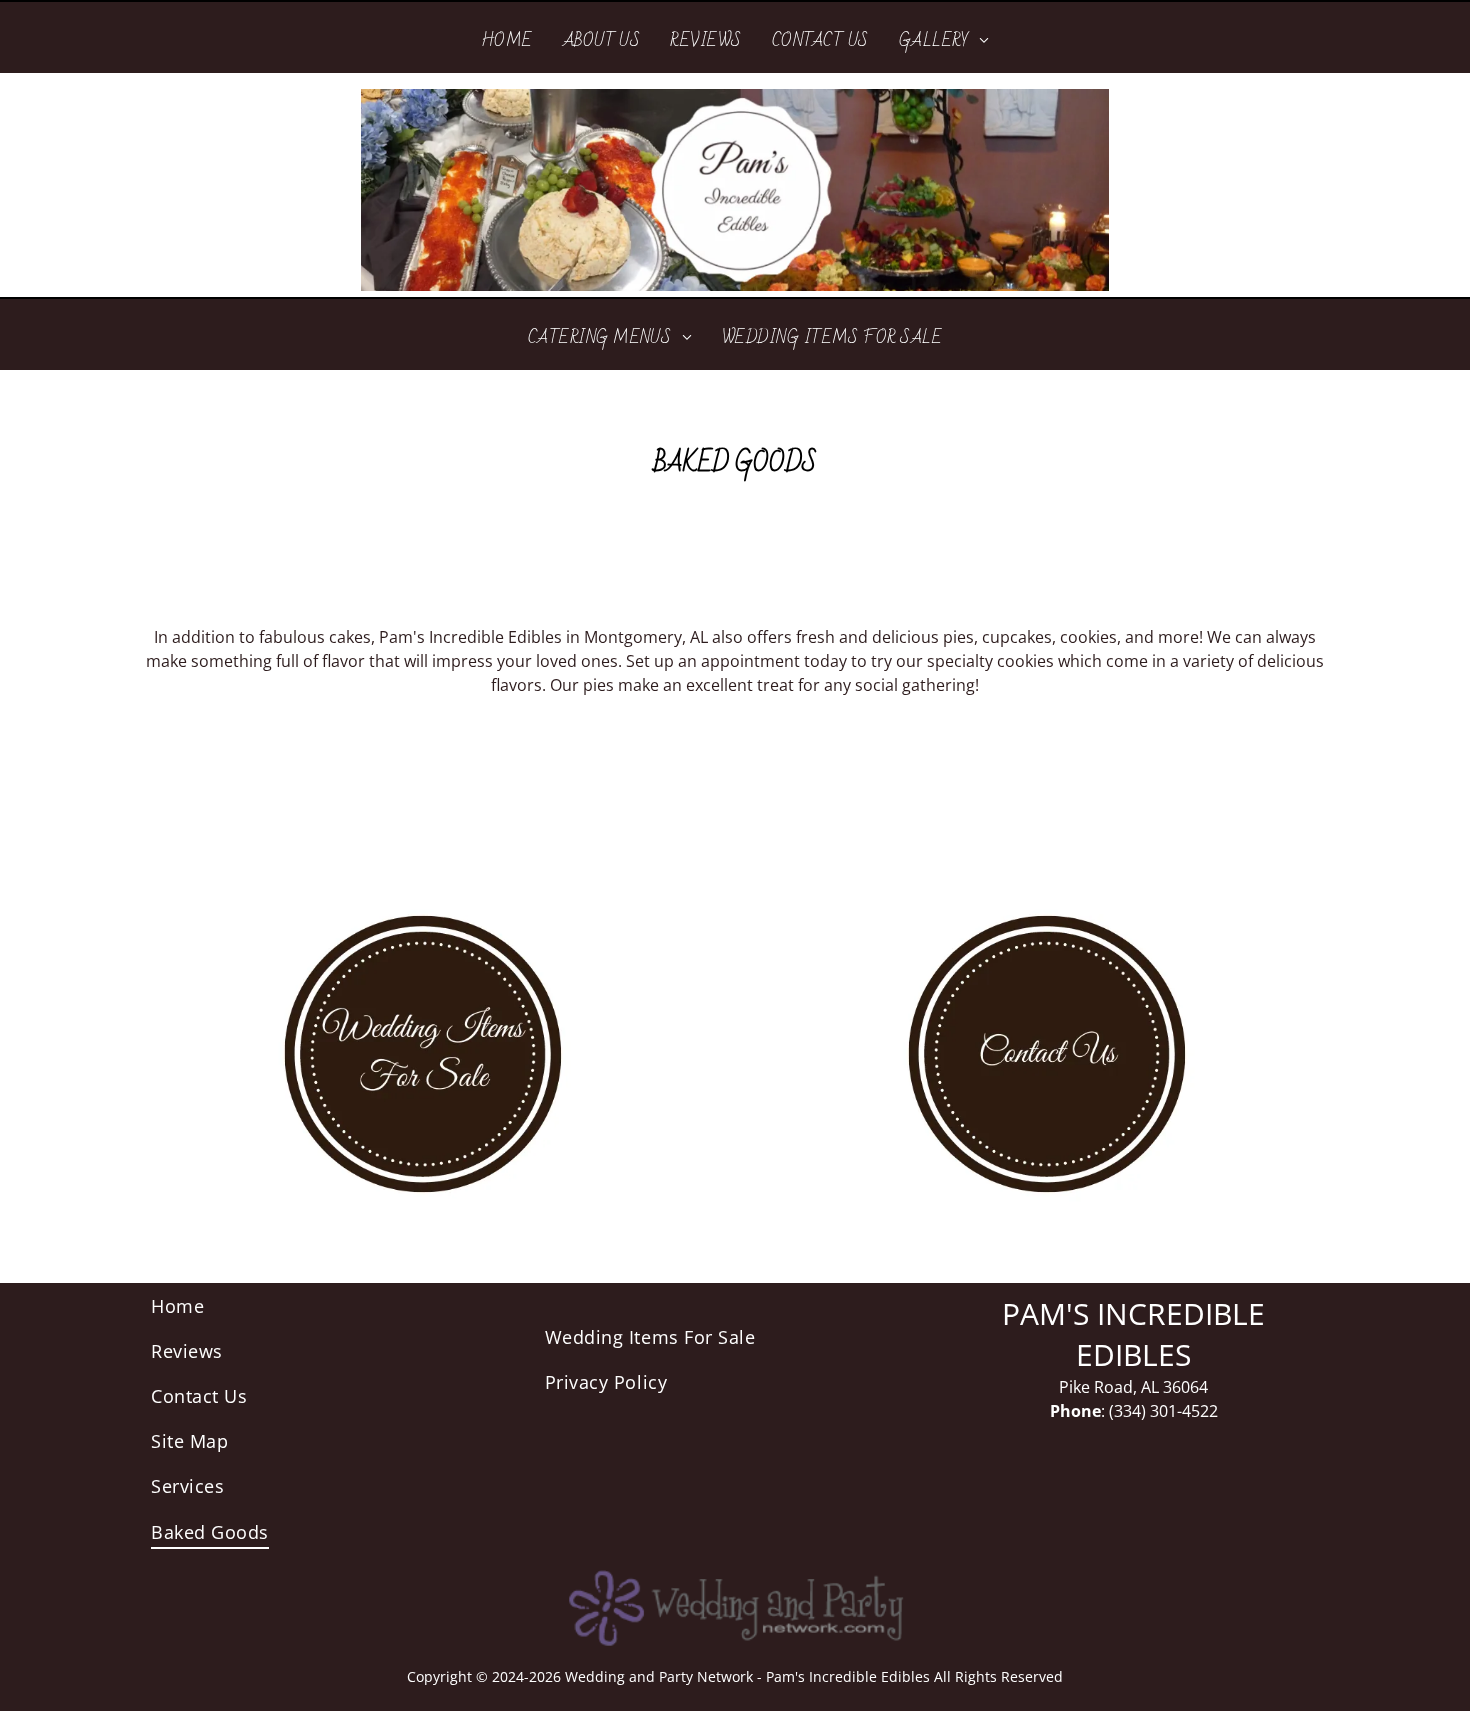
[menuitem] (507, 40)
